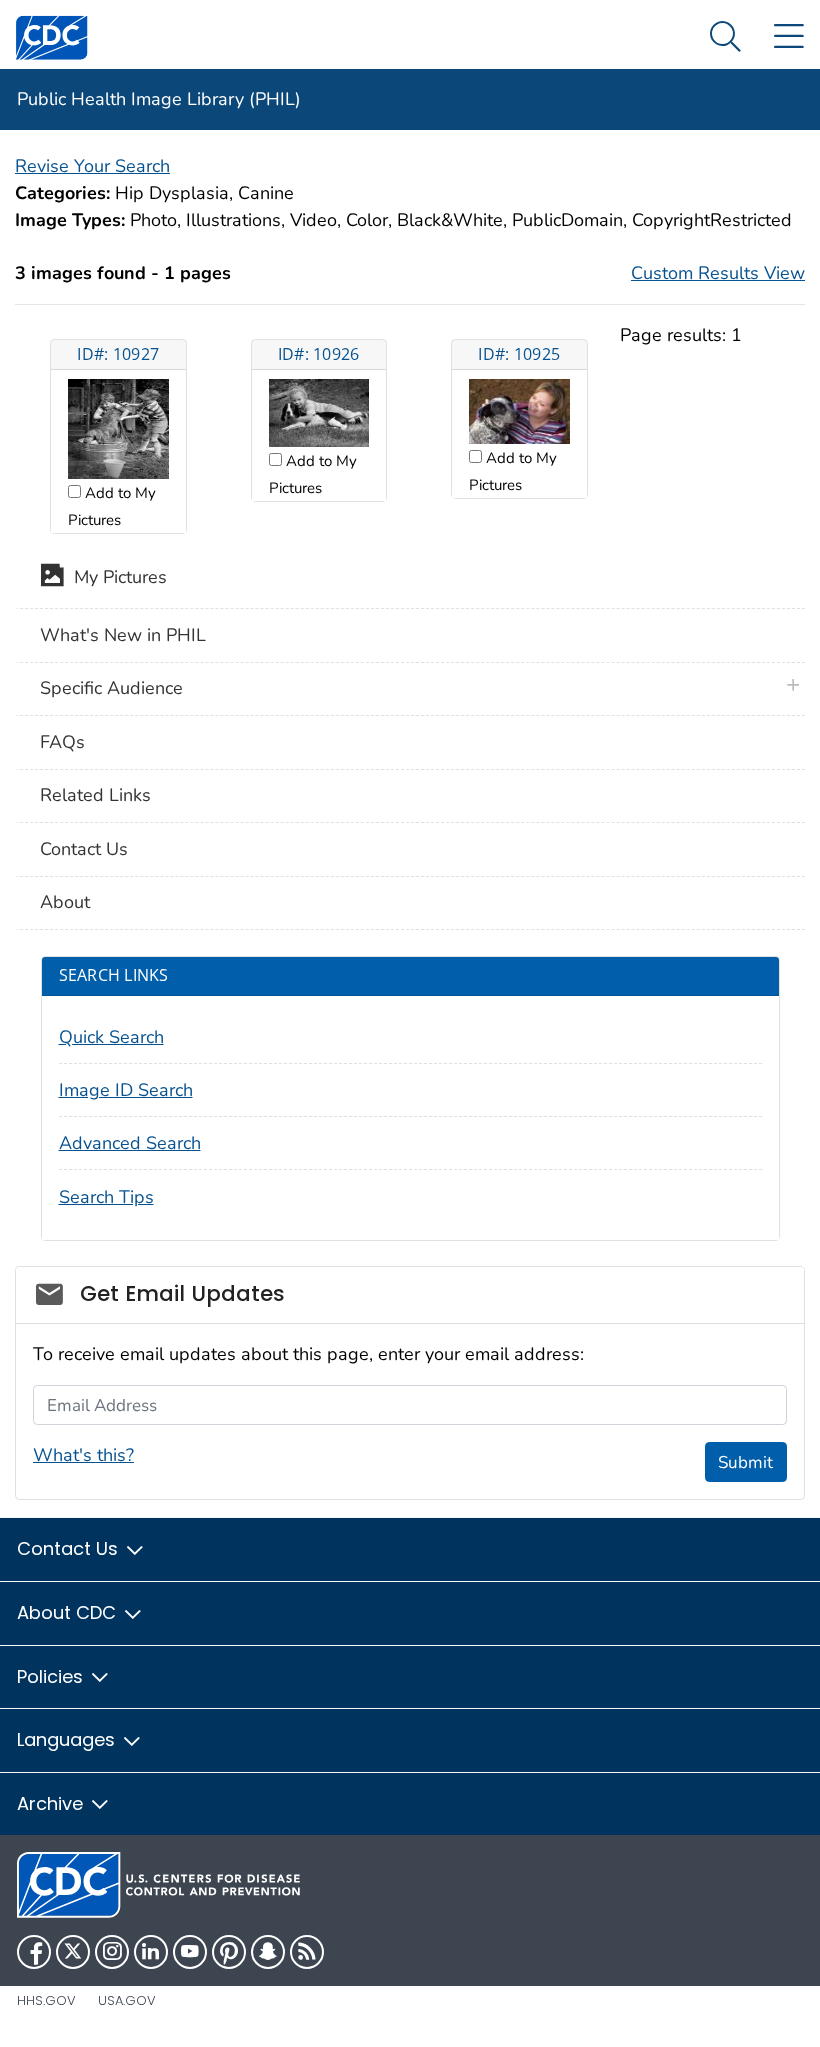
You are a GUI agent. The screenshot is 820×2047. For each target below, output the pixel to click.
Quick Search (111, 1037)
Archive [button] (52, 1803)
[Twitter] (73, 1952)
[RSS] (307, 1952)
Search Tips (106, 1197)
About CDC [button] (69, 1612)
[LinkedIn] (151, 1952)
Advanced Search (130, 1143)
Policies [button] (52, 1676)
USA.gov (127, 2000)
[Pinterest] (229, 1952)
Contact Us (84, 849)
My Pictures (115, 578)
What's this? (83, 1455)
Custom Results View (718, 273)
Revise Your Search (92, 166)
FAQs (62, 742)
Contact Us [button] (70, 1548)
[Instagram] (112, 1952)
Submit (745, 1462)
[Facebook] (34, 1952)
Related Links (95, 795)
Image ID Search (126, 1090)
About (65, 902)
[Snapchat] (268, 1952)
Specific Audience (111, 688)
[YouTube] (190, 1952)
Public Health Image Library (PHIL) (159, 99)
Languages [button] (68, 1739)
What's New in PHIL (123, 635)
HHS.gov (46, 2000)
